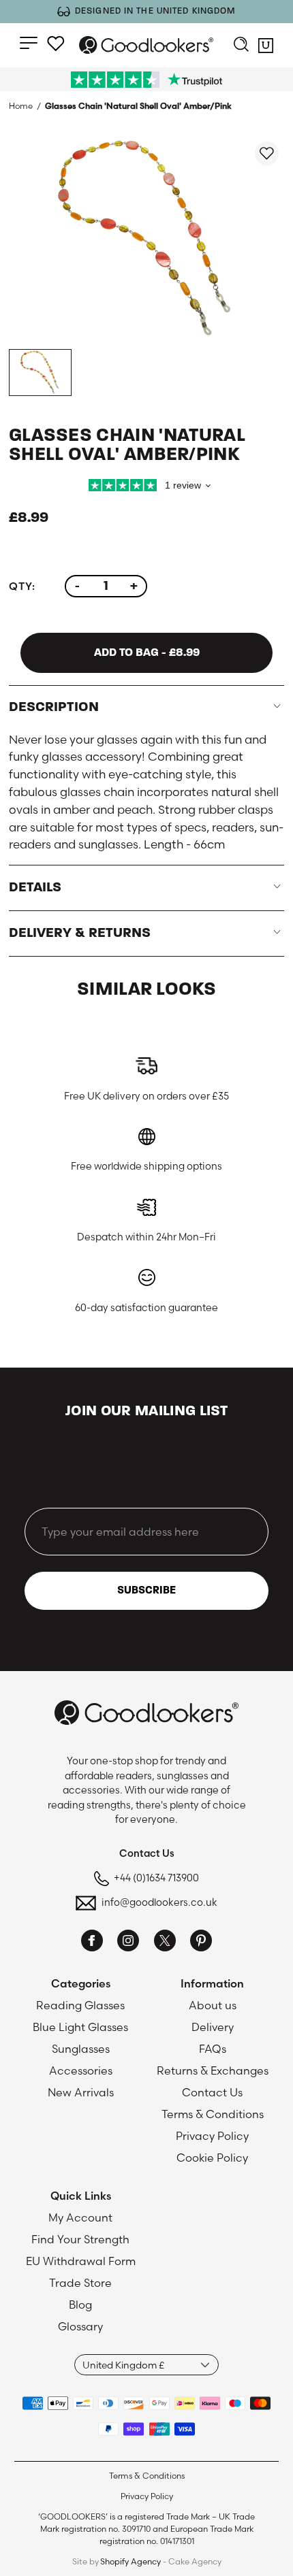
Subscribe (146, 1591)
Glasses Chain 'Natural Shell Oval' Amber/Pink (138, 106)
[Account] (56, 44)
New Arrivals (81, 2092)
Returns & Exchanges (213, 2070)
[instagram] (128, 1943)
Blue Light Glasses (80, 2027)
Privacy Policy (212, 2136)
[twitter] (165, 1943)
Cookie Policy (212, 2158)
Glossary (80, 2326)
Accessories (81, 2070)
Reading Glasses (80, 2005)
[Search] (241, 46)
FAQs (213, 2049)
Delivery (213, 2027)
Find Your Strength (80, 2239)
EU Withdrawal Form (81, 2261)
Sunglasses (81, 2049)
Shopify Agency (130, 2561)
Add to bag (147, 653)
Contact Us (212, 2092)
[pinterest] (201, 1943)
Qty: (22, 586)
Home (21, 106)
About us (213, 2005)
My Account (80, 2217)
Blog (80, 2305)
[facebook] (92, 1943)
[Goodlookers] (146, 45)
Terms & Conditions (213, 2114)
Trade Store (80, 2283)
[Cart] (266, 48)
